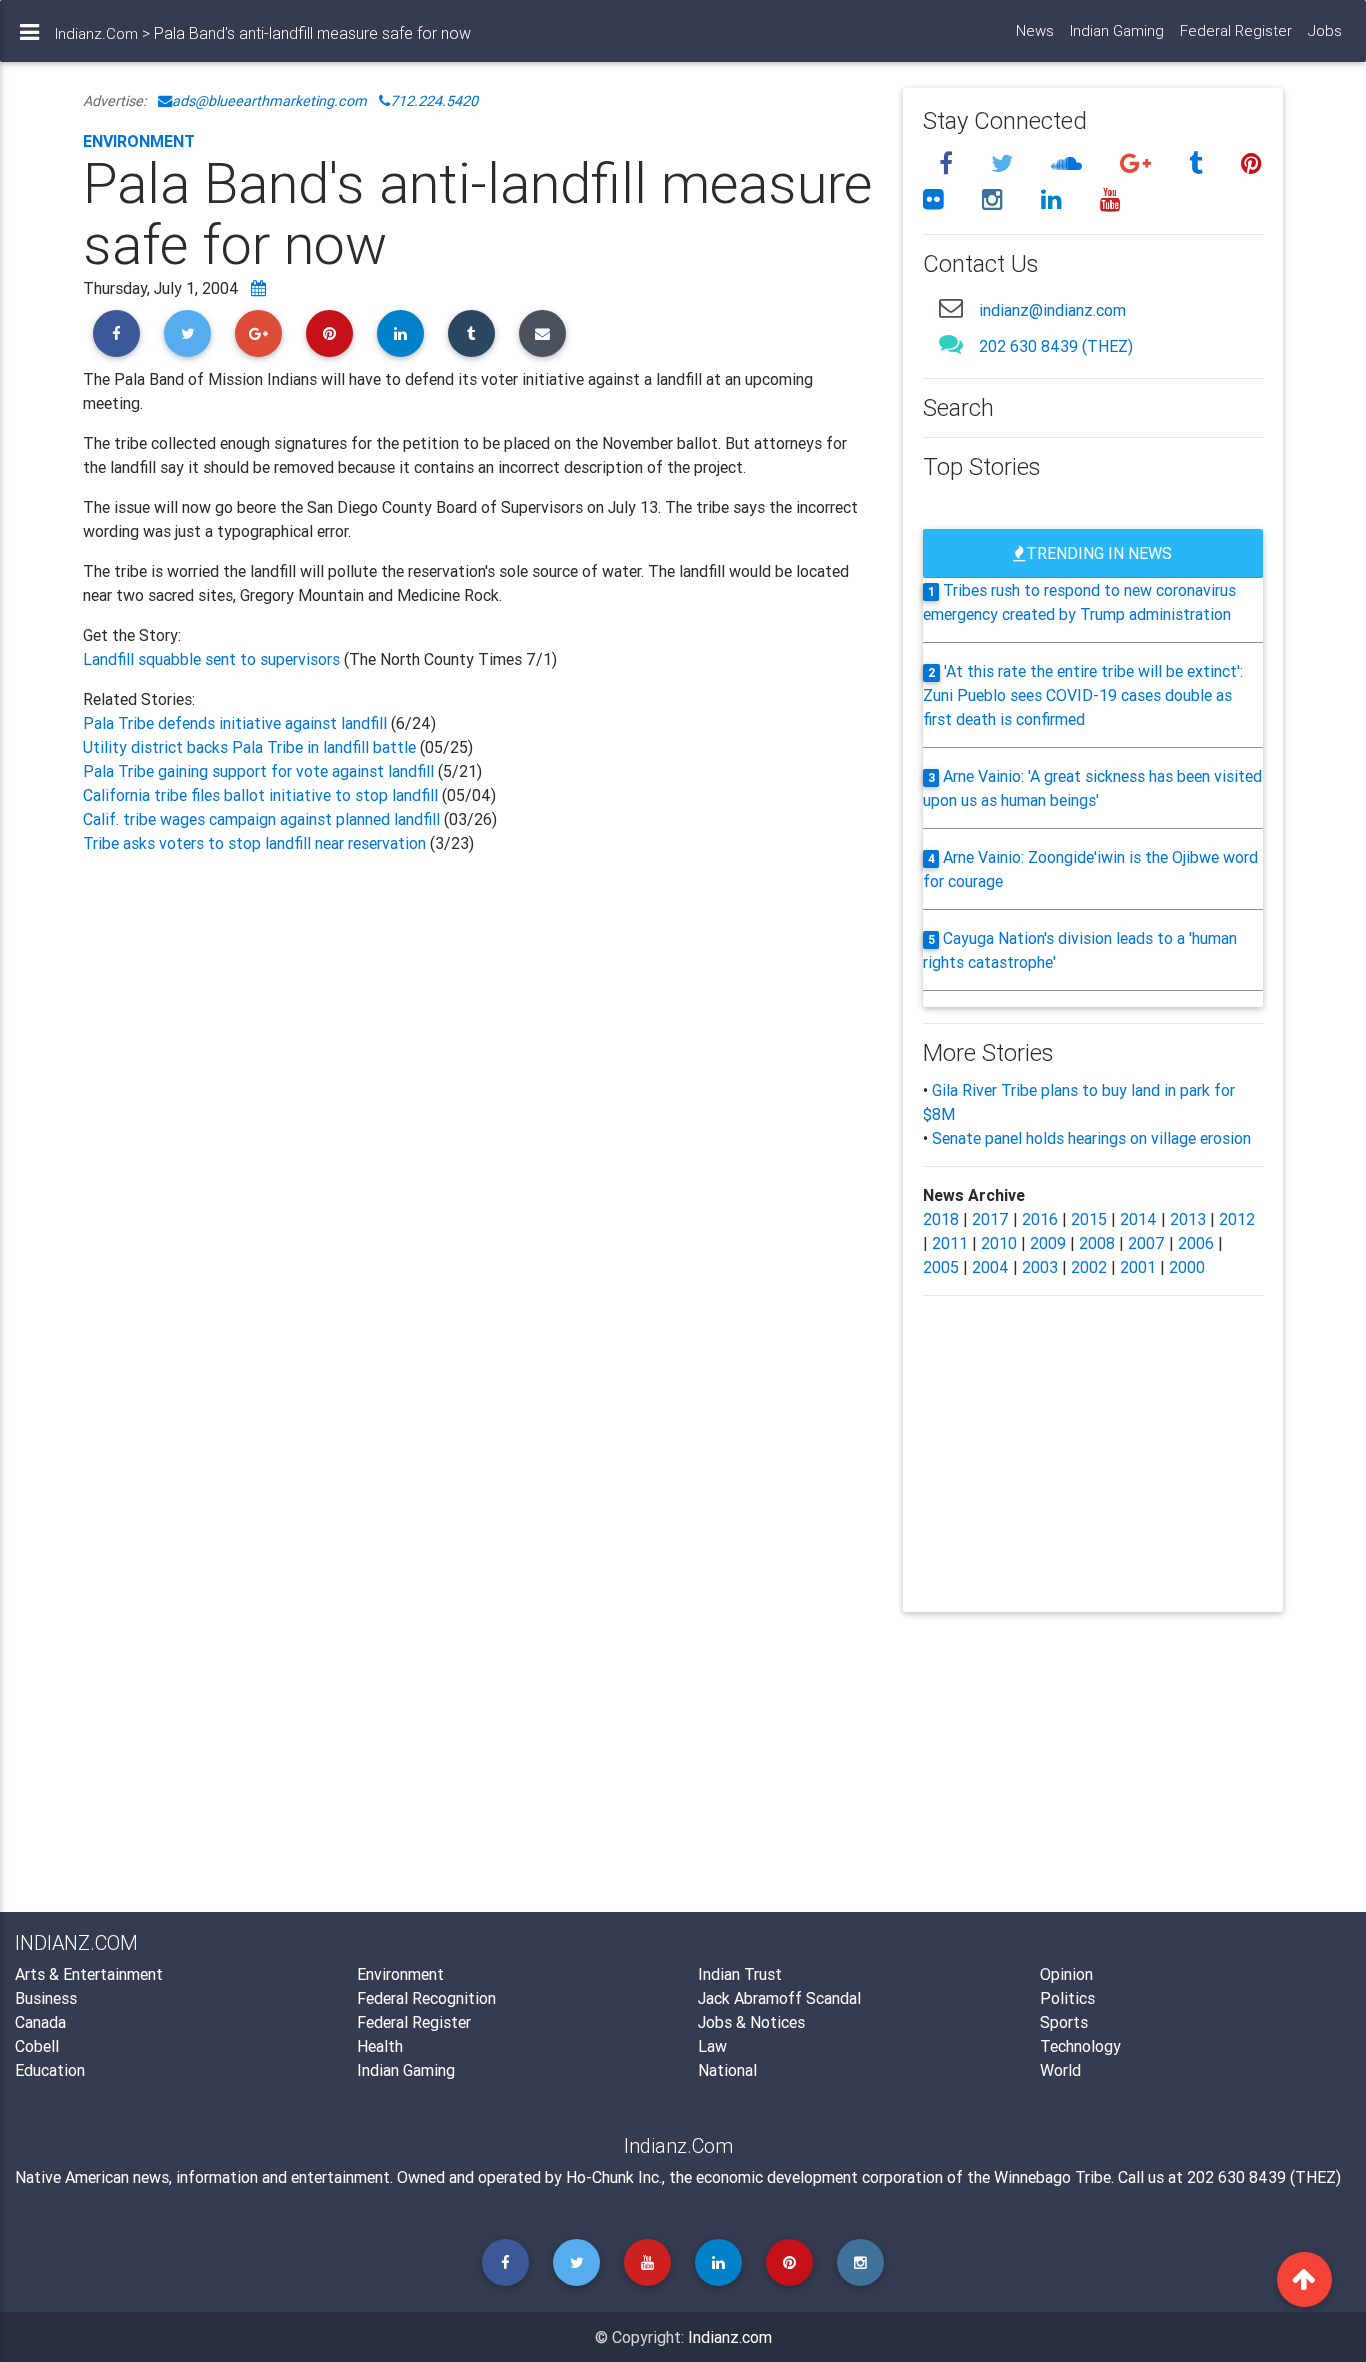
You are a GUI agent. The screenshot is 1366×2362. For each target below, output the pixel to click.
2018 (941, 1219)
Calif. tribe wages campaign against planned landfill (261, 819)
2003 (1040, 1267)
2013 (1188, 1219)
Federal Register (1236, 30)
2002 (1089, 1267)
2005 (941, 1267)
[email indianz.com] (951, 307)
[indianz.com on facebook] (949, 163)
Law (712, 2046)
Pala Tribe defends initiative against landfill (237, 723)
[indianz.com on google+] (1138, 163)
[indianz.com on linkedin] (1054, 199)
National (727, 2070)
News (1035, 30)
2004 (990, 1267)
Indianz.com (730, 2337)
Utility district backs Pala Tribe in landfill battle (249, 747)
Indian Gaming (1117, 30)
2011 (950, 1243)
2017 (990, 1219)
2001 (1138, 1267)
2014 (1138, 1219)
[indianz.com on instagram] (995, 199)
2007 (1146, 1243)
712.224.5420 (434, 101)
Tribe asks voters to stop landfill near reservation (256, 843)
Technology (1080, 2046)
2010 (999, 1243)
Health (380, 2046)
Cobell (37, 2046)
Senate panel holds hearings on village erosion (1091, 1138)
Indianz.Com (96, 33)
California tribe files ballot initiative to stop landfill (260, 795)
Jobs (1325, 30)
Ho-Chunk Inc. (614, 2177)
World (1060, 2070)
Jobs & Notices (751, 2022)
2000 (1187, 1267)
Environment (139, 141)
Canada (40, 2022)
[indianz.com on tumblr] (1199, 163)
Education (50, 2070)
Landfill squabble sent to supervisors (213, 659)
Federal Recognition (426, 1998)
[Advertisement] (478, 1092)
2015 (1089, 1219)
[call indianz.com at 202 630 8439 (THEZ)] (951, 343)
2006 (1196, 1243)
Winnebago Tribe (1052, 2177)
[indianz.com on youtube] (1110, 199)
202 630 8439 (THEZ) (1056, 346)
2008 (1097, 1243)
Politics (1067, 1998)
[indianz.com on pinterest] (1251, 163)
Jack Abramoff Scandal (779, 1998)
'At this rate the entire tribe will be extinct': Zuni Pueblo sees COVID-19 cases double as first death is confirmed (1083, 695)
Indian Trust (740, 1974)
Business (46, 1998)
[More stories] (258, 288)
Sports (1064, 2022)
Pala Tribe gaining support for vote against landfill (260, 771)
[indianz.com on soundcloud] (1069, 163)
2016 (1040, 1219)
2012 (1237, 1219)
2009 (1048, 1243)
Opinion (1066, 1974)
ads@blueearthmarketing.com (269, 101)
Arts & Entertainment (89, 1974)
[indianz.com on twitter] (1005, 163)
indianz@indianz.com (1052, 310)
